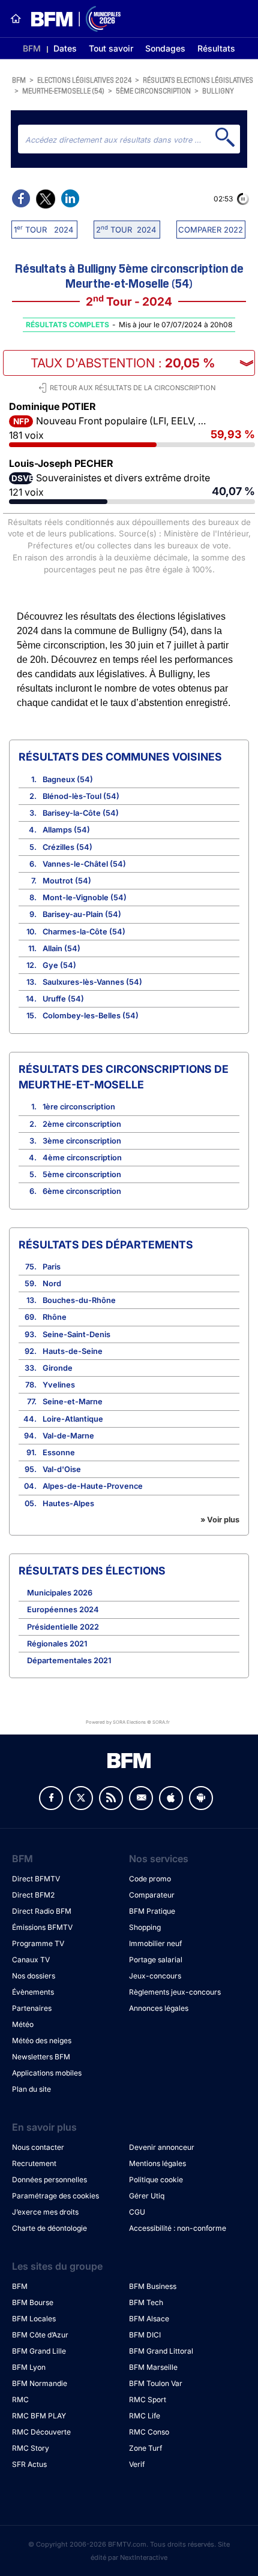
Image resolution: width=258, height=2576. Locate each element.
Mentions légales (157, 2163)
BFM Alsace (149, 2319)
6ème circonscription (82, 1191)
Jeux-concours (155, 1976)
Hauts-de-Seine (73, 1351)
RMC (20, 2399)
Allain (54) (61, 948)
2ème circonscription (82, 1124)
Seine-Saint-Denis (76, 1334)
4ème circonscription (82, 1158)
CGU (137, 2212)
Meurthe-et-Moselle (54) (63, 90)
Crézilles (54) (67, 847)
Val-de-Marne (68, 1436)
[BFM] (16, 19)
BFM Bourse (33, 2302)
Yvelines (59, 1385)
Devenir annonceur (162, 2147)
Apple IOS (171, 1798)
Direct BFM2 (33, 1895)
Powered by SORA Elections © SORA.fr (128, 1722)
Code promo (150, 1879)
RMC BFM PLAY (39, 2416)
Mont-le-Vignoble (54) (85, 898)
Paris (52, 1267)
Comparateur (152, 1895)
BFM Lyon (29, 2367)
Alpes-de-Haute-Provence (93, 1486)
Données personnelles (49, 2180)
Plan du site (31, 2089)
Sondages (165, 48)
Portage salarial (156, 1960)
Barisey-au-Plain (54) (82, 914)
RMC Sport (148, 2399)
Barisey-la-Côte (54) (81, 813)
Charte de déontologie (49, 2228)
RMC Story (31, 2448)
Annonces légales (159, 2008)
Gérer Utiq (147, 2196)
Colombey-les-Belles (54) (91, 1016)
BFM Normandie (40, 2383)
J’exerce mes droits (45, 2212)
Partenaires (32, 2008)
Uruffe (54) (63, 999)
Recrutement (34, 2163)
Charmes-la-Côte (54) (84, 932)
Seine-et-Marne (73, 1402)
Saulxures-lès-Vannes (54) (92, 982)
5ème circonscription (153, 90)
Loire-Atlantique (73, 1419)
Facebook (51, 1798)
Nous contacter (38, 2147)
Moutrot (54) (67, 881)
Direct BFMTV (36, 1879)
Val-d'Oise (62, 1469)
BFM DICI (145, 2335)
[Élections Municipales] (71, 19)
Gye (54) (59, 965)
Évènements (33, 1992)
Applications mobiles (47, 2073)
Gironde (58, 1368)
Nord (52, 1284)
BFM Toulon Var (156, 2383)
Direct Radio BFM (42, 1911)
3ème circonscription (82, 1141)
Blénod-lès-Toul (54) (81, 796)
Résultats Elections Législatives (198, 79)
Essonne (59, 1453)
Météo (23, 2024)
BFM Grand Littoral (161, 2351)
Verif (137, 2464)
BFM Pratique (152, 1911)
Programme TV (38, 1943)
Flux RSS (111, 1798)
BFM (32, 48)
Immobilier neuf (155, 1943)
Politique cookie (156, 2180)
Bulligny (218, 90)
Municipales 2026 (60, 1593)
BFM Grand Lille (39, 2351)
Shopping (145, 1927)
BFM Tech (146, 2302)
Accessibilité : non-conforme (178, 2228)
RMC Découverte (41, 2432)
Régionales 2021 (57, 1644)
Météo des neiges (42, 2040)
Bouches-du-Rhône (79, 1300)
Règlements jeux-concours (175, 1992)
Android (201, 1798)
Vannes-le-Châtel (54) (84, 864)
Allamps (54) (66, 830)
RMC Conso (149, 2432)
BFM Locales (34, 2319)
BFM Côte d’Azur (40, 2335)
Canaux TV (31, 1960)
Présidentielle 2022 (63, 1627)
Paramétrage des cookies (55, 2196)
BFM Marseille (153, 2367)
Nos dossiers (34, 1976)
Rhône (55, 1317)
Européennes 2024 (63, 1610)
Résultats (216, 48)
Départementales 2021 (69, 1660)
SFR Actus (29, 2464)
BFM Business (153, 2286)
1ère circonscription (79, 1107)
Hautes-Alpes (68, 1503)
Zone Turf (145, 2448)
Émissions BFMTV (42, 1927)
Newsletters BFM (41, 2057)
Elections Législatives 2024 (84, 79)
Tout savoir (111, 48)
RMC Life (145, 2416)
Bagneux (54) (68, 779)
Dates (65, 48)
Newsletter (141, 1798)
